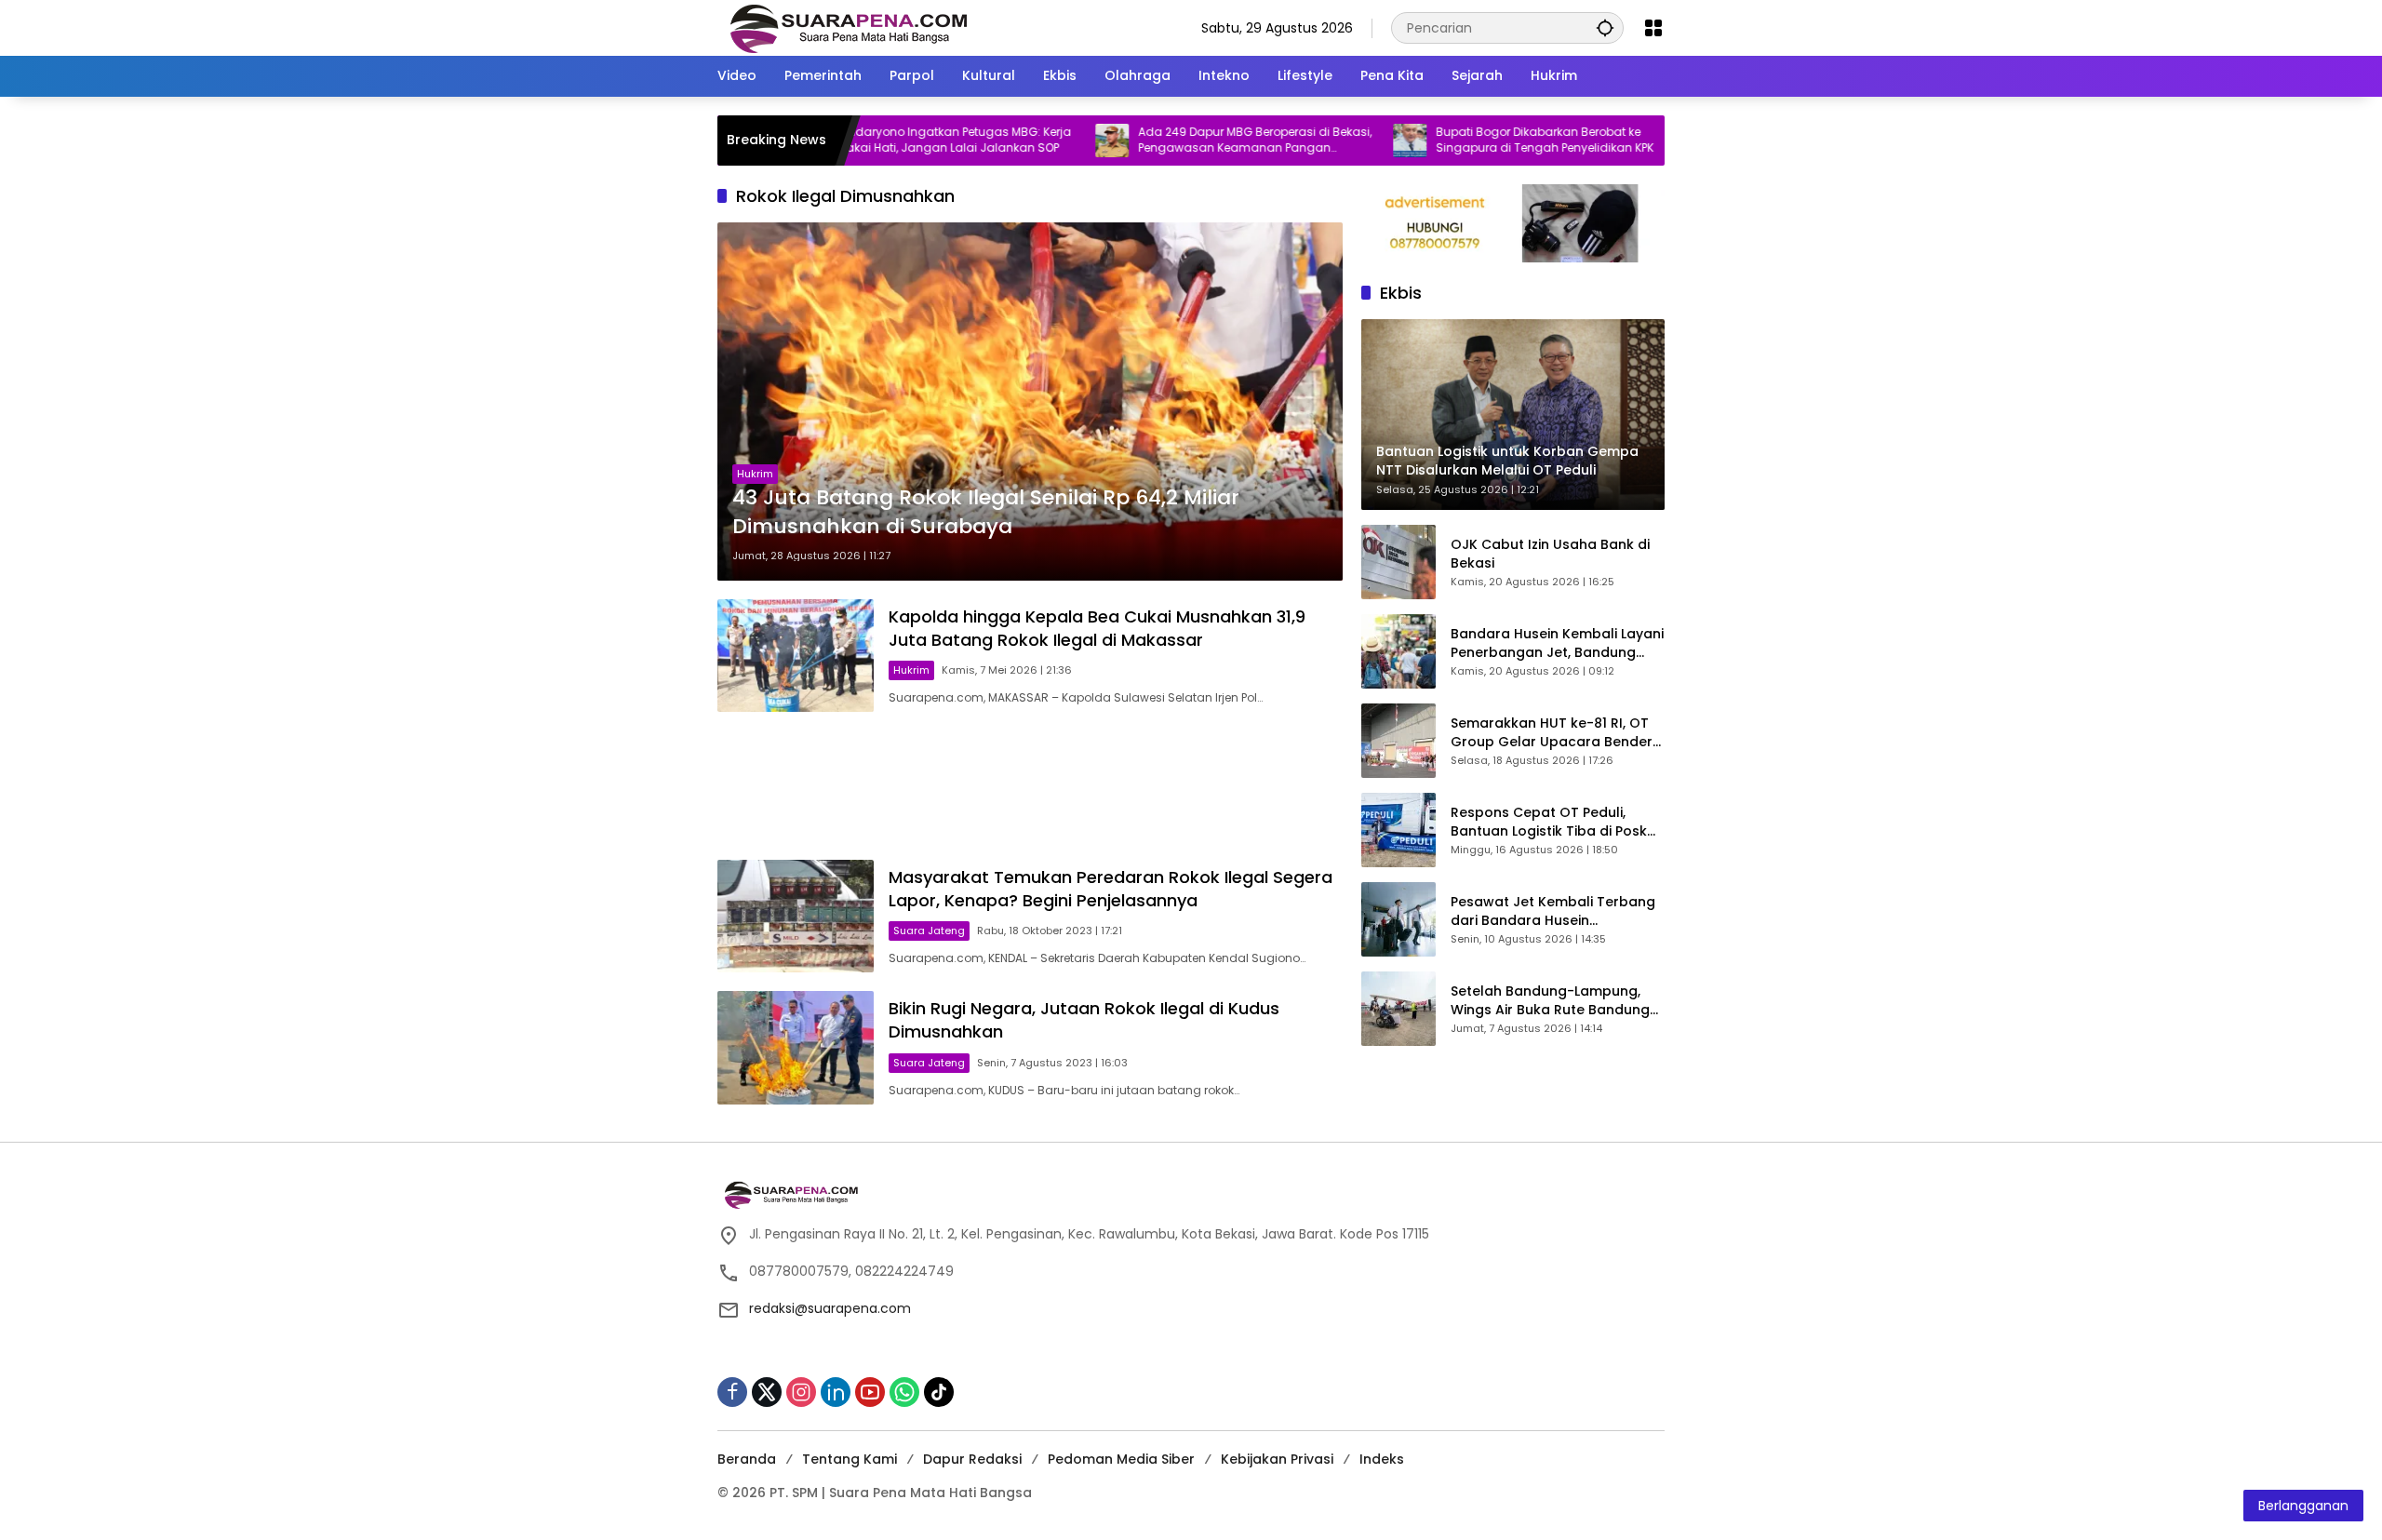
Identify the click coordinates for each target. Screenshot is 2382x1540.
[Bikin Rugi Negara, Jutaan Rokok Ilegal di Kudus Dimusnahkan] (796, 1047)
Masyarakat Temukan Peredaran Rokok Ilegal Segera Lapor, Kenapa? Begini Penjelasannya (1111, 889)
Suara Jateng (929, 931)
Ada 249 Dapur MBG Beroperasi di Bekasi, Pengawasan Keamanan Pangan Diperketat (1187, 141)
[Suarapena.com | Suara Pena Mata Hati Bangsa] (849, 27)
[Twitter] (767, 1392)
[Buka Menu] (1653, 28)
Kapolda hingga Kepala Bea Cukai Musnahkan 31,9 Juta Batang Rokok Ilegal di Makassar (1097, 628)
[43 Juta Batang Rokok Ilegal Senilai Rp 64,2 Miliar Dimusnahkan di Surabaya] (1030, 401)
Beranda (747, 1459)
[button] (1605, 27)
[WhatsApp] (904, 1392)
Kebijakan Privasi (1277, 1459)
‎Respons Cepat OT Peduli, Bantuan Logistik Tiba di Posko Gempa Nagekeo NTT (1553, 822)
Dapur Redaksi (972, 1459)
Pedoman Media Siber (1121, 1459)
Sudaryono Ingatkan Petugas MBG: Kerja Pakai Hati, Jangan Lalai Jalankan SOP (888, 140)
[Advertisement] (1030, 786)
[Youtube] (870, 1392)
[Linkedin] (836, 1392)
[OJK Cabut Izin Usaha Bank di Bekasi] (1398, 562)
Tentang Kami (850, 1459)
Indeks (1382, 1459)
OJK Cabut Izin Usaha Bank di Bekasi (1550, 554)
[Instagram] (801, 1392)
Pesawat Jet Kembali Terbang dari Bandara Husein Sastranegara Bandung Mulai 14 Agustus (1553, 911)
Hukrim (755, 474)
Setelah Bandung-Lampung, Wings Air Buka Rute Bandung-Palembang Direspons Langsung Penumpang (1554, 1001)
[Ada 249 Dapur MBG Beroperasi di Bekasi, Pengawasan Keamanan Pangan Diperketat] (1044, 141)
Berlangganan (2303, 1506)
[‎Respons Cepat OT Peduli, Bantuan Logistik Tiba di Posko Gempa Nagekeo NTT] (1398, 830)
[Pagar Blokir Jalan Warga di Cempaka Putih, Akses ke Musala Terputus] (1639, 141)
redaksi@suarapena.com (830, 1308)
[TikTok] (939, 1392)
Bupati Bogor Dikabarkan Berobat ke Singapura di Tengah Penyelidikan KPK (1477, 140)
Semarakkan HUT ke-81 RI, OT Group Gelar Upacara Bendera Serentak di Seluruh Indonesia (1556, 733)
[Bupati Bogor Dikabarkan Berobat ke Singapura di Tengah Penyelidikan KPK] (1342, 141)
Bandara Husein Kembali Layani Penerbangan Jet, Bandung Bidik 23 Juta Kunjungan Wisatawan (1557, 643)
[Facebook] (732, 1392)
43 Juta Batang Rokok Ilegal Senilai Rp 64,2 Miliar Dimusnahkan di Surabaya (986, 512)
